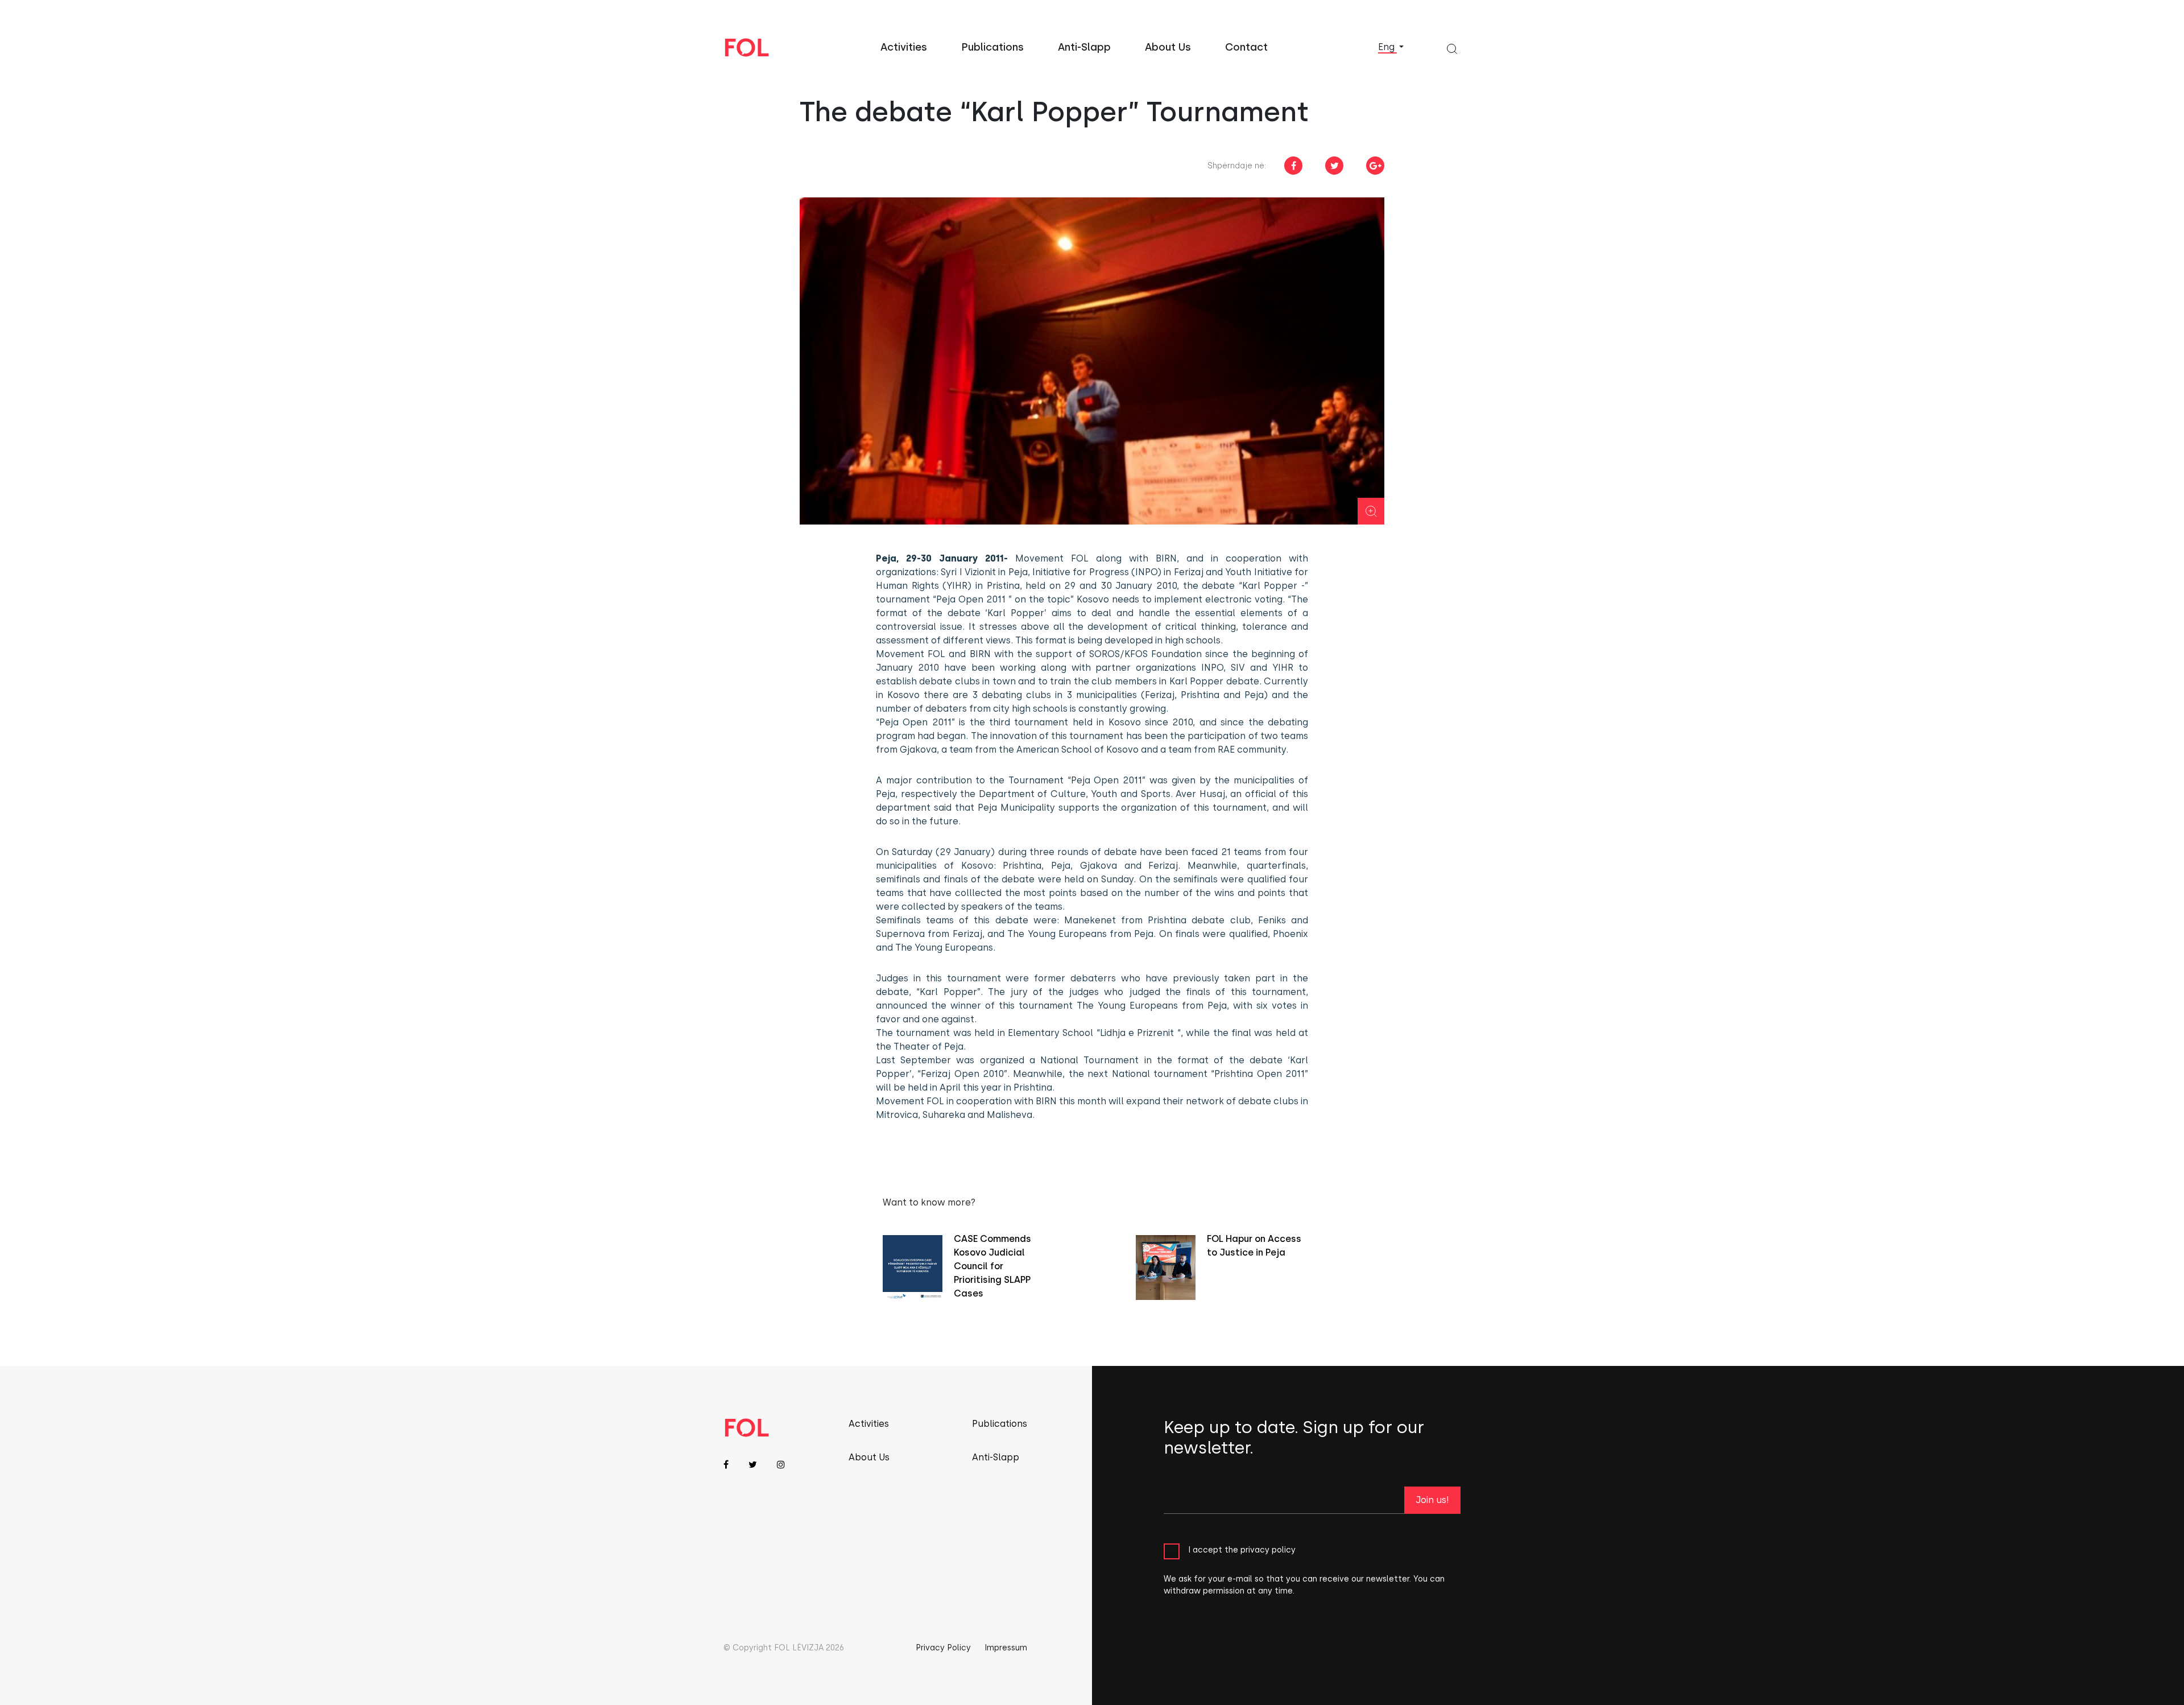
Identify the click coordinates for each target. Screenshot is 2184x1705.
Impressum (1006, 1648)
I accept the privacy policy (1242, 1549)
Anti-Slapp (1084, 47)
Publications (992, 47)
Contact (1246, 47)
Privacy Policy (943, 1648)
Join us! (1432, 1500)
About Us (1168, 47)
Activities (904, 47)
